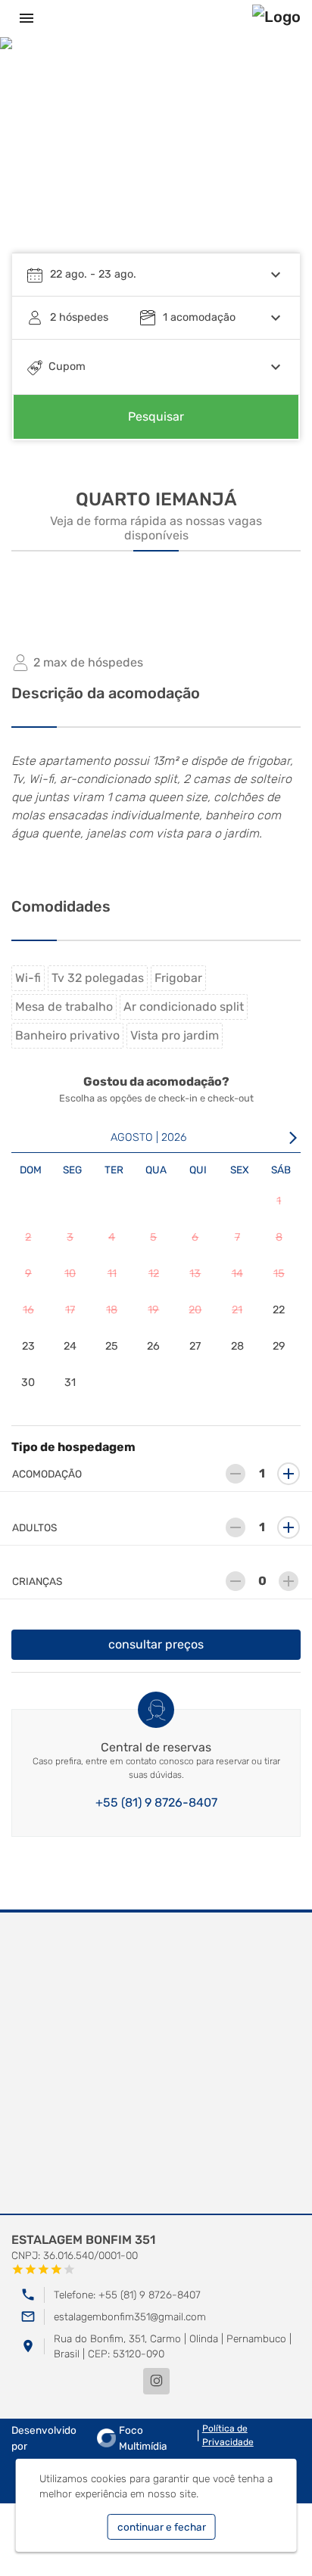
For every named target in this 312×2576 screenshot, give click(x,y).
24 (70, 1346)
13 (195, 1274)
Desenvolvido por (89, 2438)
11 (112, 1274)
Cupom (67, 367)
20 (195, 1310)
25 (112, 1346)
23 (28, 1346)
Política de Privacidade (228, 2435)
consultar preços (156, 1644)
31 (70, 1383)
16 (28, 1310)
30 (28, 1383)
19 (153, 1310)
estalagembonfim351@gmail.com (130, 2317)
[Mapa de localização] (156, 2064)
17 (70, 1310)
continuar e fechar (162, 2527)
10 (70, 1274)
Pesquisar (156, 416)
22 (279, 1310)
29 (279, 1346)
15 (279, 1274)
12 (154, 1274)
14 (237, 1274)
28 (237, 1346)
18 (112, 1310)
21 (237, 1310)
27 (195, 1346)
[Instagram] (156, 2381)
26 (153, 1346)
